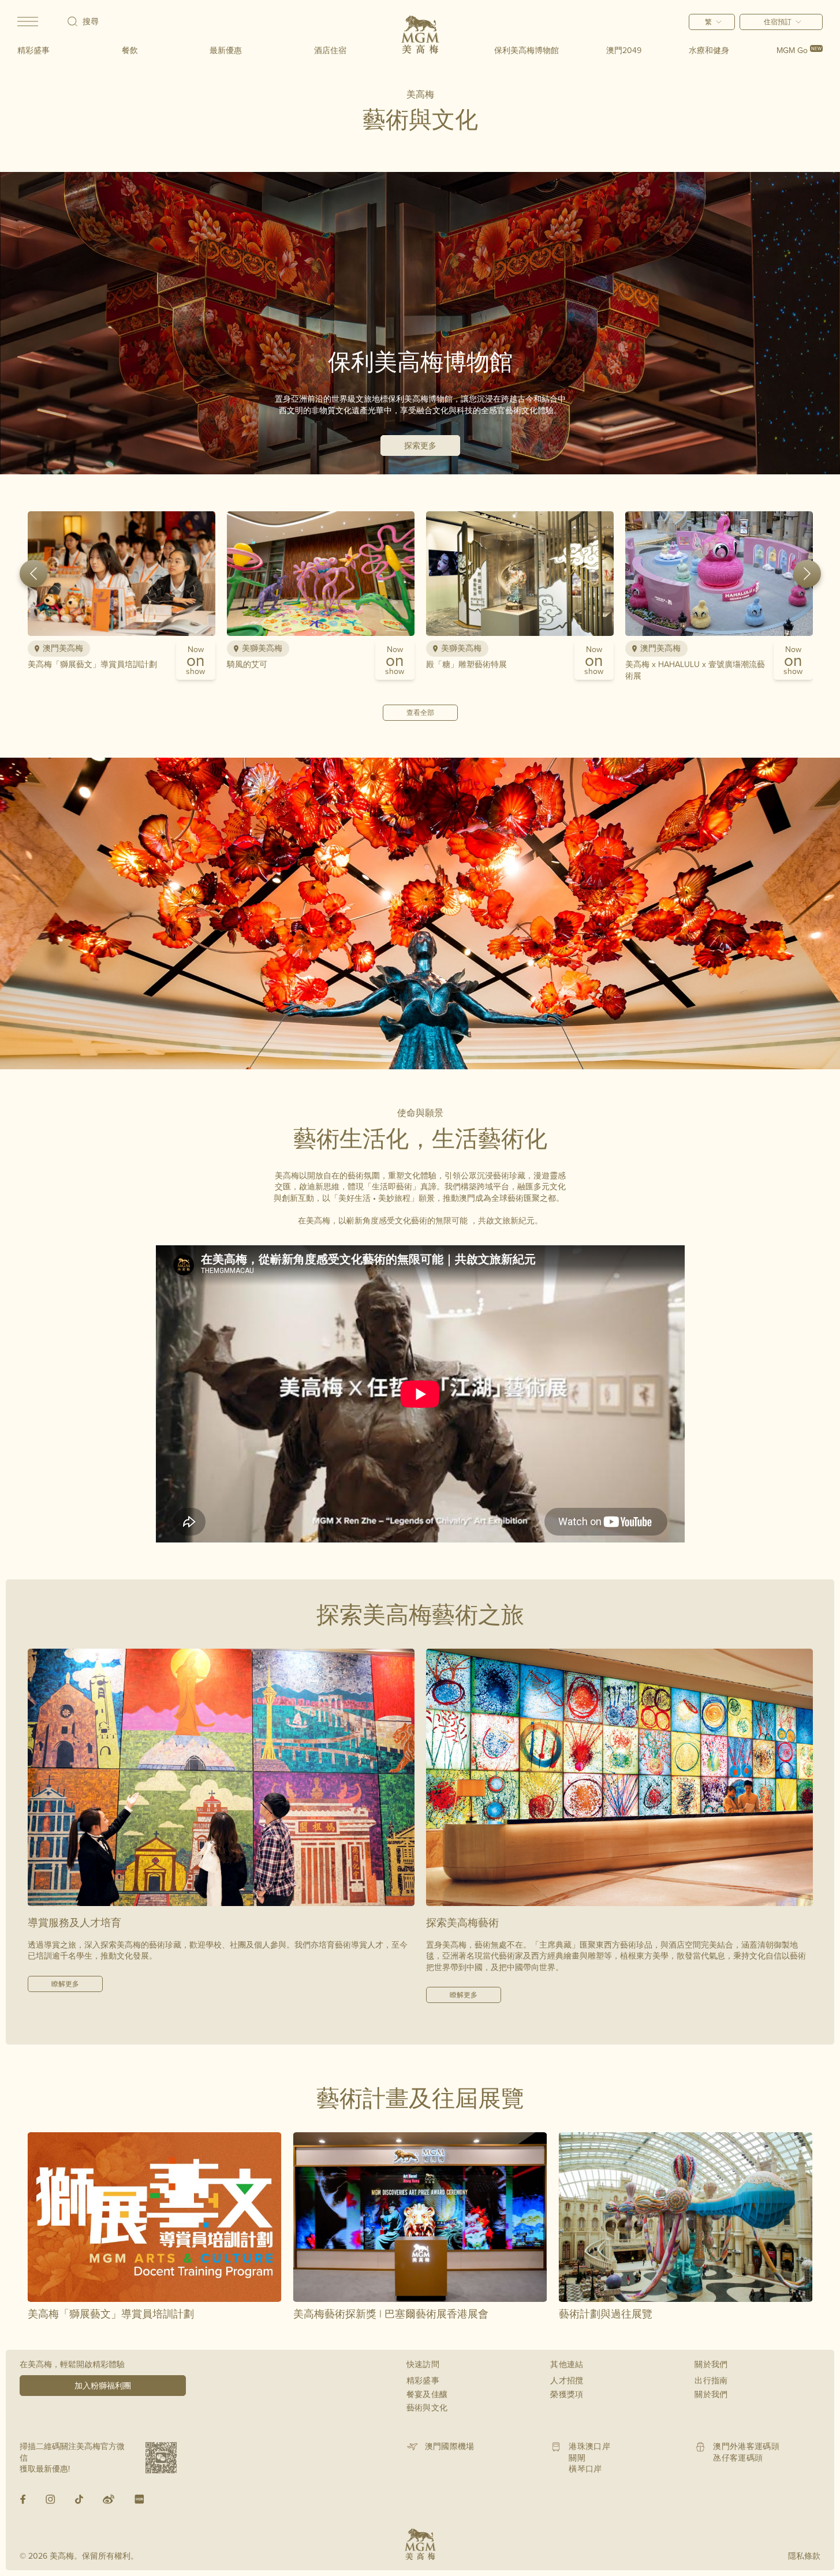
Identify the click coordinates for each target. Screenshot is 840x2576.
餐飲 (130, 50)
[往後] (807, 574)
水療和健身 (709, 50)
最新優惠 (226, 50)
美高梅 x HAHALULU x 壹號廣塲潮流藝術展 (695, 670)
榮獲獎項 (567, 2394)
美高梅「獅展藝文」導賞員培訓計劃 (92, 664)
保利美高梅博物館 (527, 50)
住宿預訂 (778, 22)
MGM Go (799, 50)
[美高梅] (420, 35)
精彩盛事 (33, 50)
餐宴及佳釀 (427, 2394)
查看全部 (420, 712)
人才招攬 (567, 2380)
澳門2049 (624, 50)
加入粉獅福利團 (103, 2386)
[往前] (33, 574)
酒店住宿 (330, 50)
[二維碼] (161, 2458)
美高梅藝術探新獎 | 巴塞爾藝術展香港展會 (391, 2314)
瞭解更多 (65, 1984)
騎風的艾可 (247, 664)
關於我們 (711, 2394)
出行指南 (711, 2380)
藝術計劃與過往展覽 (606, 2314)
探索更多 (420, 445)
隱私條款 (804, 2556)
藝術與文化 (427, 2407)
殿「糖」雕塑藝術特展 (466, 664)
